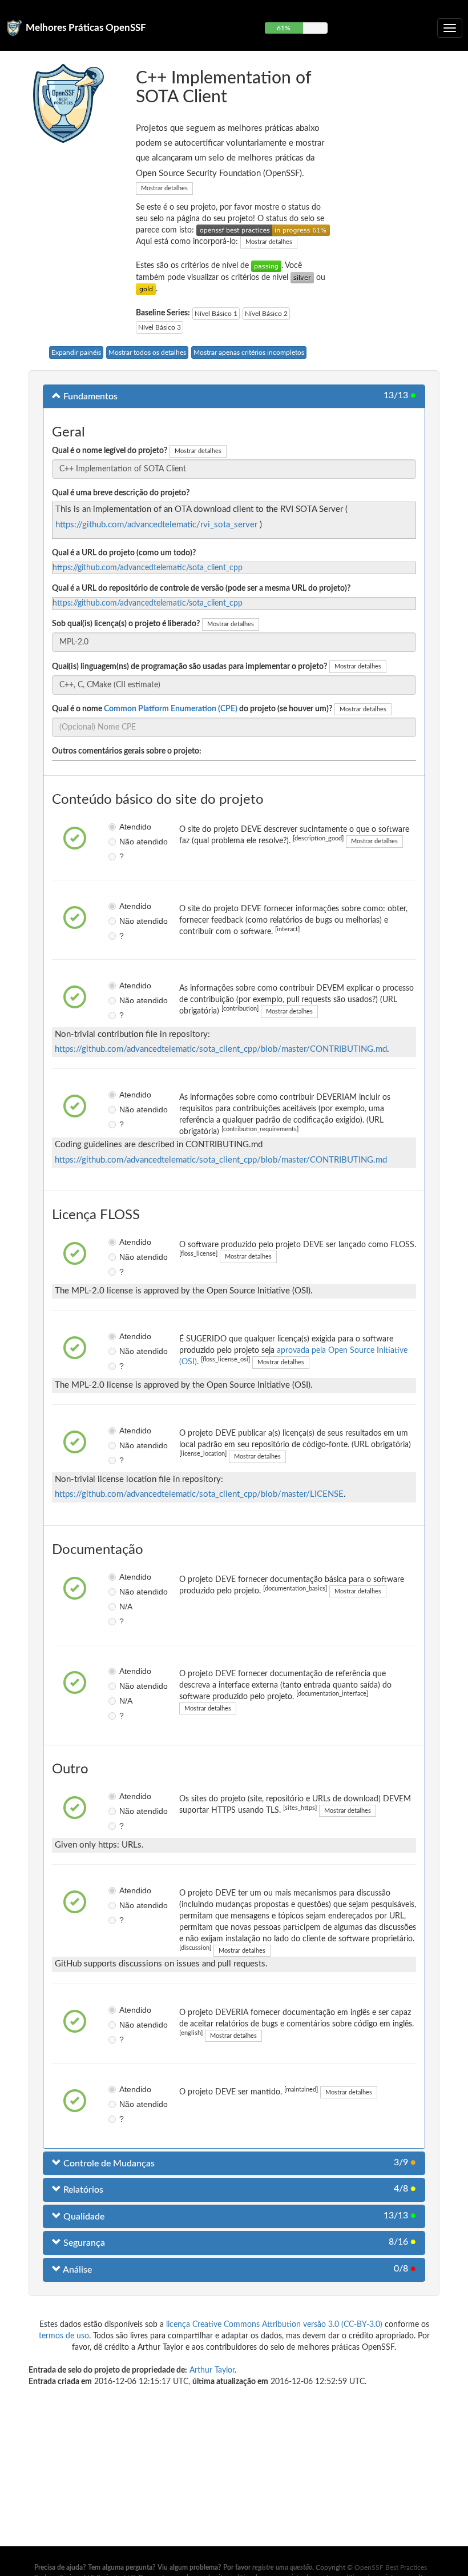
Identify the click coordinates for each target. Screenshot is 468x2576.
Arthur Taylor (212, 2370)
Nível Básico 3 (160, 327)
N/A (123, 1607)
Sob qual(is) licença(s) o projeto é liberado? (126, 624)
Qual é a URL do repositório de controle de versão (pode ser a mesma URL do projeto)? (201, 588)
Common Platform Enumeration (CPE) (171, 709)
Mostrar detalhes (164, 188)
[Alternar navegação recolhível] (450, 28)
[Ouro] (146, 289)
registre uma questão (282, 2567)
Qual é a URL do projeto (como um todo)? (124, 553)
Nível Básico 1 (216, 314)
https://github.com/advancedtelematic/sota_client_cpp (148, 568)
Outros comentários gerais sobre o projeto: (127, 751)
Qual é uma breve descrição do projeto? (121, 493)
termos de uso (64, 2336)
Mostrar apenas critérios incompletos (249, 352)
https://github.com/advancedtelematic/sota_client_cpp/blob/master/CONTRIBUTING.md (221, 1049)
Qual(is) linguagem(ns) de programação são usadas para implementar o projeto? (189, 667)
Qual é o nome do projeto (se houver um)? (192, 709)
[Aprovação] (266, 266)
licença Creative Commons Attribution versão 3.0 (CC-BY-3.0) (274, 2325)
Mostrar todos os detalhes (147, 352)
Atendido (123, 827)
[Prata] (302, 278)
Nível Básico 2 (266, 314)
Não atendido (123, 842)
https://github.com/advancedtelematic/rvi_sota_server (156, 525)
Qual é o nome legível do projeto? (110, 451)
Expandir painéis (76, 352)
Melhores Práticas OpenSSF (86, 28)
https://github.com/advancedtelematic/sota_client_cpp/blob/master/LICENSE (199, 1494)
